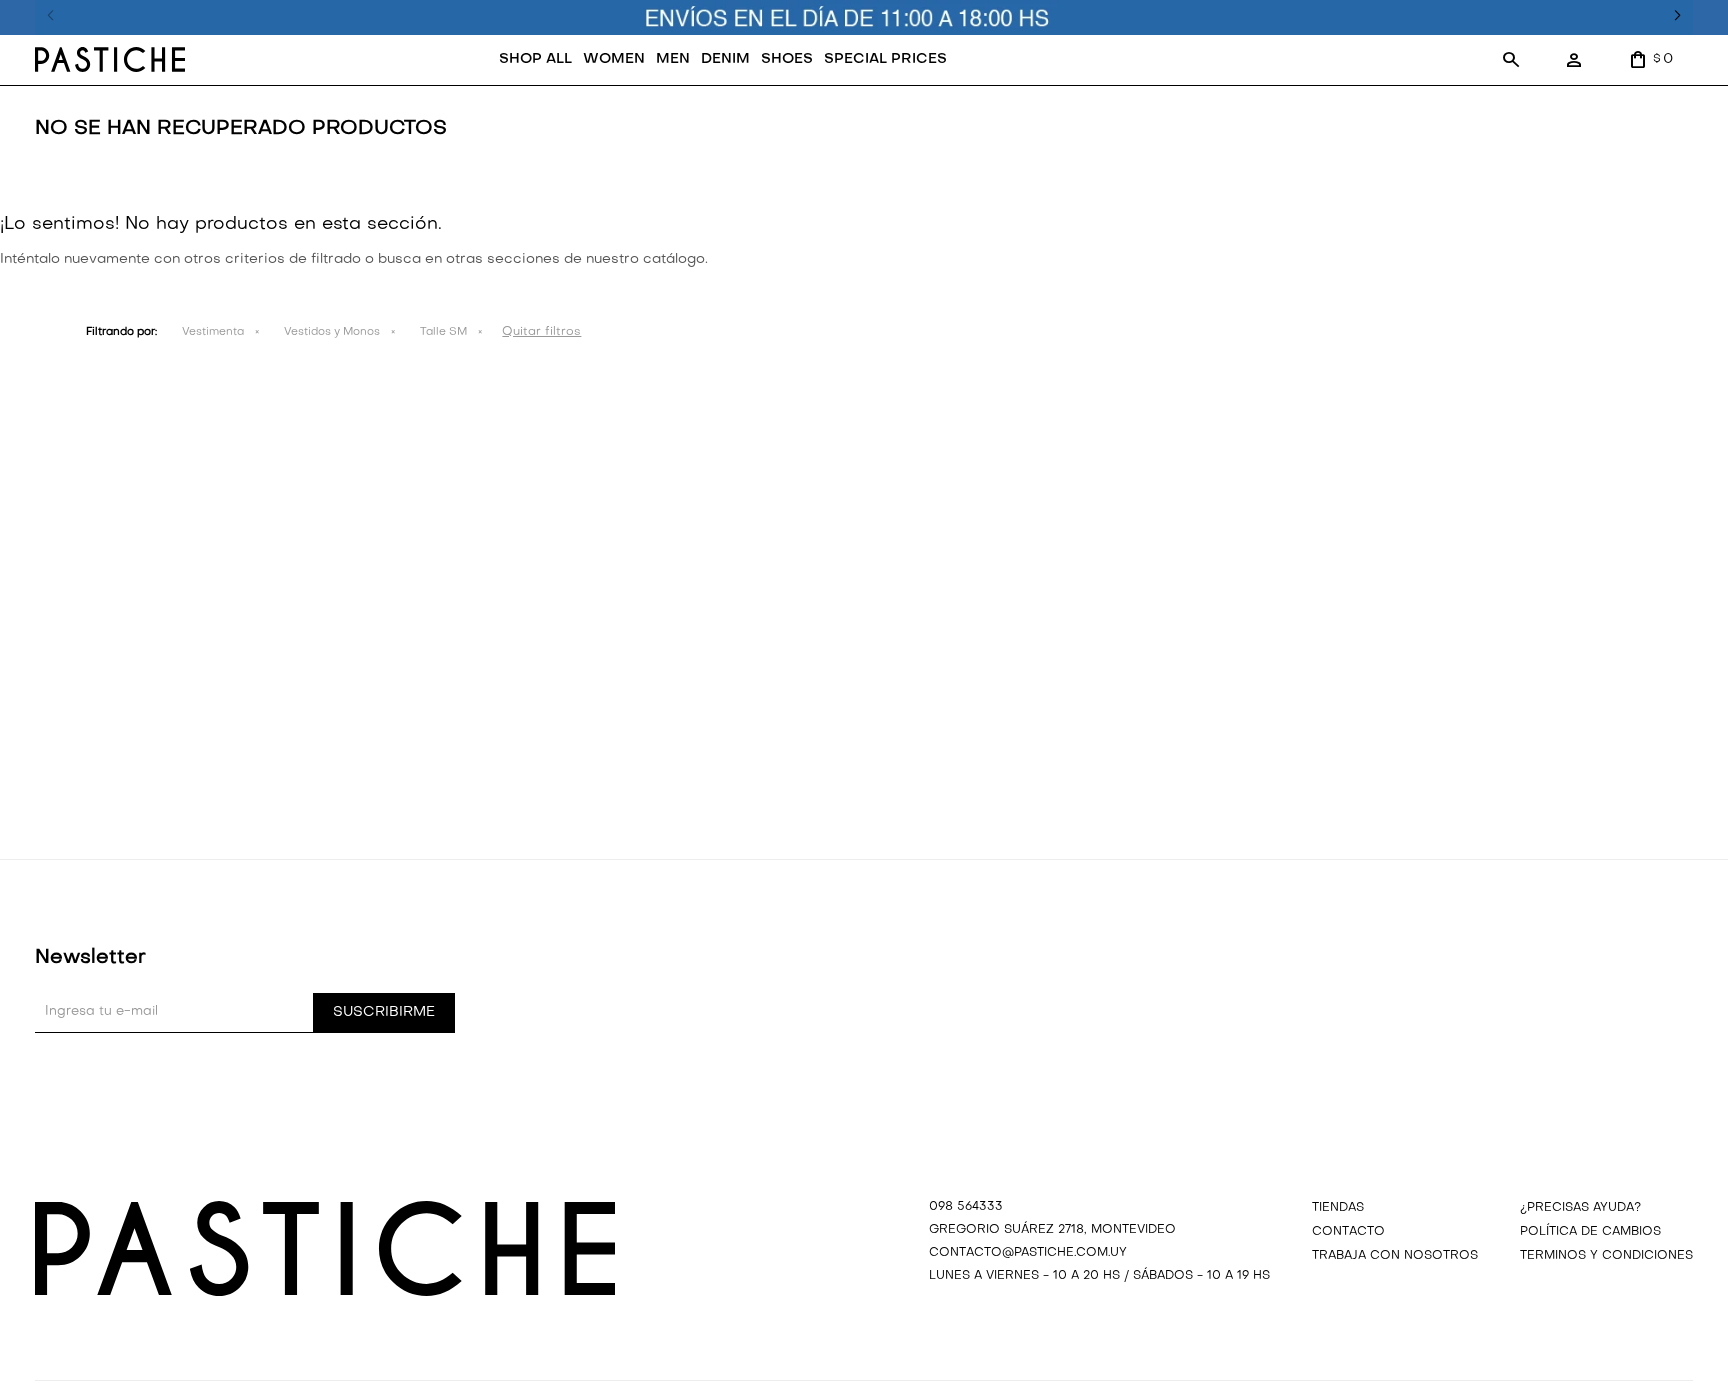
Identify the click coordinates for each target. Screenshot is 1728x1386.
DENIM (725, 59)
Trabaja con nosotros (1395, 1256)
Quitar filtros (541, 332)
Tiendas (1338, 1208)
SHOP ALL (535, 59)
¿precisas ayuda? (1580, 1208)
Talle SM (443, 332)
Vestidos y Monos (332, 332)
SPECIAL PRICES (885, 59)
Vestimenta (213, 332)
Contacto (1348, 1232)
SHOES (787, 59)
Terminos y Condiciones (1606, 1256)
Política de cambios (1590, 1232)
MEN (673, 59)
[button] (1510, 60)
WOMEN (614, 59)
